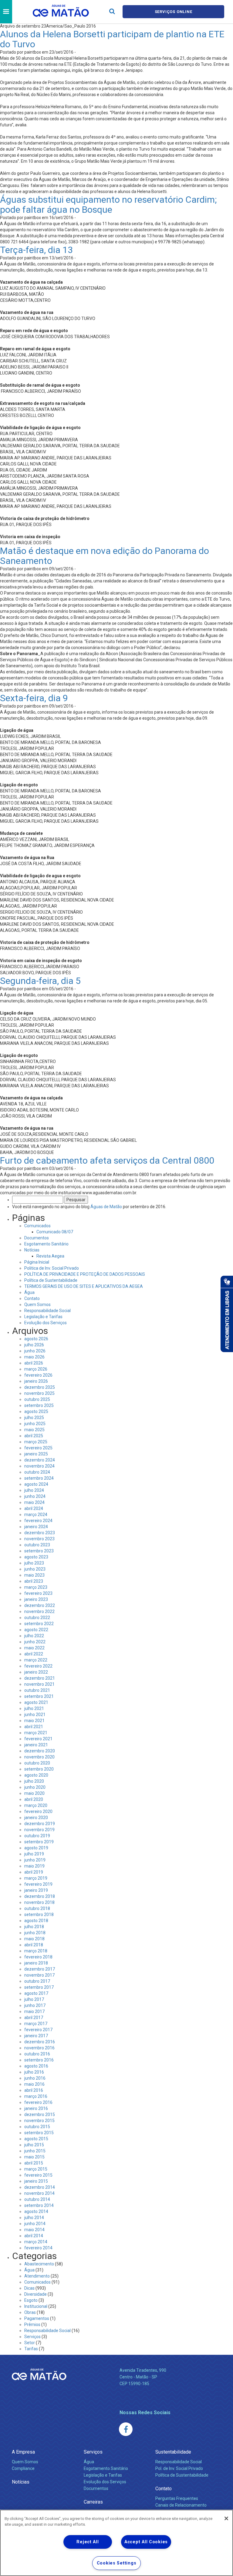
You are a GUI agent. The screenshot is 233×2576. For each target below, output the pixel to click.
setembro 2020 (39, 1769)
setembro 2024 (39, 1478)
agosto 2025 (36, 1411)
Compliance (23, 2468)
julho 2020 (34, 1781)
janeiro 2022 (36, 1672)
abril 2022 (34, 1654)
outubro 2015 (37, 2127)
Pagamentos (37, 2318)
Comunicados (37, 1226)
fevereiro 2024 (38, 1521)
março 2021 (36, 1733)
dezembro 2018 (40, 1896)
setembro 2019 (39, 1842)
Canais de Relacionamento (181, 2505)
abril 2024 (34, 1508)
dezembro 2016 (40, 2042)
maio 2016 (34, 2084)
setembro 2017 (39, 1987)
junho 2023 (35, 1569)
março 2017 (36, 2024)
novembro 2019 (39, 1830)
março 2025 (36, 1442)
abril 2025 (34, 1436)
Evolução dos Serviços (46, 1323)
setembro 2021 (39, 1696)
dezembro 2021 (40, 1678)
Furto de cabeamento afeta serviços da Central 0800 (107, 1160)
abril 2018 (34, 1945)
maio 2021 (34, 1721)
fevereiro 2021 (38, 1739)
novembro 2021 (39, 1684)
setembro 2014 (39, 2205)
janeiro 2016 (36, 2108)
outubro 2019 (37, 1836)
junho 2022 (35, 1642)
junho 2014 (35, 2224)
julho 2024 (34, 1490)
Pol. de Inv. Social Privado (179, 2468)
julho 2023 (34, 1563)
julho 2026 (34, 1345)
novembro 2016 (39, 2048)
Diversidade (35, 2294)
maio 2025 (34, 1430)
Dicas (29, 2288)
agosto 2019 (36, 1848)
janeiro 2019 (36, 1890)
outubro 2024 (37, 1472)
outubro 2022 (37, 1618)
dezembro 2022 (40, 1605)
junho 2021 (35, 1715)
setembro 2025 (39, 1405)
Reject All (88, 2542)
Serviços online (174, 12)
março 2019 (36, 1878)
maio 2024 (34, 1502)
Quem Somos (37, 1305)
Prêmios (32, 2324)
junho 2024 (35, 1496)
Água (29, 1292)
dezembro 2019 (40, 1824)
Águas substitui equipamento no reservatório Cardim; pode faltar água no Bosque (108, 205)
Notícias (32, 1250)
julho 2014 (34, 2218)
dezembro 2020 (40, 1751)
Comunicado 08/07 (55, 1232)
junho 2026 (35, 1351)
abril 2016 (34, 2090)
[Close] (226, 2518)
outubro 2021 (37, 1690)
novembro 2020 (39, 1757)
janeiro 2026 (36, 1381)
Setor (30, 2343)
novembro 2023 (39, 1539)
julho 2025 (34, 1418)
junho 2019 (35, 1860)
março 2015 (36, 2169)
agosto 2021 (36, 1702)
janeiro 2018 (36, 1963)
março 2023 (36, 1587)
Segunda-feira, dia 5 (40, 981)
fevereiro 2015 (38, 2175)
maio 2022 (34, 1648)
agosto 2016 (36, 2066)
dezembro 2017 (40, 1969)
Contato (32, 1298)
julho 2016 (34, 2072)
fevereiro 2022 (38, 1666)
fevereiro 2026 (38, 1375)
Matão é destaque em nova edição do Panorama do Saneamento (105, 556)
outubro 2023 (37, 1545)
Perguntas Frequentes (177, 2498)
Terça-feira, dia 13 (36, 250)
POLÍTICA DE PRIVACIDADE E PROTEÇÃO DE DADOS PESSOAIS (85, 1274)
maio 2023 (34, 1575)
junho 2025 (35, 1424)
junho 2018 (35, 1933)
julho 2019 (34, 1854)
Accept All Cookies (146, 2542)
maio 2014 (34, 2230)
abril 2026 (34, 1363)
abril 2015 (34, 2163)
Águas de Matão (106, 1207)
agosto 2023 (36, 1557)
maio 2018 (34, 1939)
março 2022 (36, 1660)
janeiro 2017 (36, 2036)
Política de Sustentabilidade (51, 1280)
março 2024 (36, 1515)
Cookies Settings (117, 2563)
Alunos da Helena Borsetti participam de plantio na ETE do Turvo (112, 39)
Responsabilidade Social (47, 1311)
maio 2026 (34, 1357)
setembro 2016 (39, 2060)
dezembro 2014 (40, 2187)
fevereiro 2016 (38, 2102)
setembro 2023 (39, 1551)
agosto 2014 (36, 2211)
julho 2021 (34, 1708)
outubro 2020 (37, 1763)
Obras (30, 2312)
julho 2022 (34, 1636)
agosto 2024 (36, 1484)
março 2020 (36, 1805)
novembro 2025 (39, 1393)
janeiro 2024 (36, 1527)
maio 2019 (34, 1866)
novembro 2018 (39, 1902)
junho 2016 (35, 2078)
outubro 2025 (37, 1399)
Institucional (36, 2306)
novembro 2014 (39, 2193)
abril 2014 (34, 2236)
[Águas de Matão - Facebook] (126, 2429)
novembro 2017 (39, 1975)
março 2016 (36, 2096)
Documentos (37, 1238)
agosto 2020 (36, 1775)
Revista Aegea (50, 1256)
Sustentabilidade (173, 2452)
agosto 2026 (36, 1339)
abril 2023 (34, 1581)
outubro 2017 (37, 1981)
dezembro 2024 (40, 1460)
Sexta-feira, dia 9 (34, 698)
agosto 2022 (36, 1630)
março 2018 (36, 1951)
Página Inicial (37, 1262)
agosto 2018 (36, 1921)
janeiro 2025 (36, 1454)
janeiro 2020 (36, 1818)
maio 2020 (34, 1793)
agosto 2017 (36, 1993)
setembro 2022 (39, 1624)
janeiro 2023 (36, 1599)
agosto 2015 (36, 2139)
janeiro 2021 (36, 1745)
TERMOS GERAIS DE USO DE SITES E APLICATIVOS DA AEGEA (84, 1286)
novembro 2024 (39, 1466)
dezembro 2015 (40, 2114)
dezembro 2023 (40, 1533)
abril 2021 (34, 1727)
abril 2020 (34, 1799)
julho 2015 (34, 2145)
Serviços (32, 2337)
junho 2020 (35, 1787)
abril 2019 (34, 1872)
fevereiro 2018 (38, 1957)
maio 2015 (34, 2157)
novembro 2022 (39, 1611)
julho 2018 (34, 1927)
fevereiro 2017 (38, 2030)
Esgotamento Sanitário (46, 1244)
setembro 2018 (39, 1915)
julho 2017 (34, 1999)
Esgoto (31, 2300)
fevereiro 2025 (38, 1448)
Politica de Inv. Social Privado (52, 1268)
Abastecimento (39, 2264)
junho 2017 (35, 2005)
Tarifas (31, 2349)
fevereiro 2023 (38, 1593)
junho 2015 (35, 2151)
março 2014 (36, 2242)
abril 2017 (34, 2018)
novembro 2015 (39, 2121)
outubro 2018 (37, 1908)
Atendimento (37, 2276)
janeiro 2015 (36, 2181)
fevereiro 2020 (38, 1811)
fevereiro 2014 (38, 2248)
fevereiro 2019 (38, 1884)
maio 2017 (34, 2011)
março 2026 (36, 1369)
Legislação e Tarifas (43, 1317)
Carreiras (93, 2502)
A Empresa (23, 2452)
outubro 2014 (37, 2199)
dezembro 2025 (40, 1387)
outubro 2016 (37, 2054)
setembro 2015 (39, 2133)
